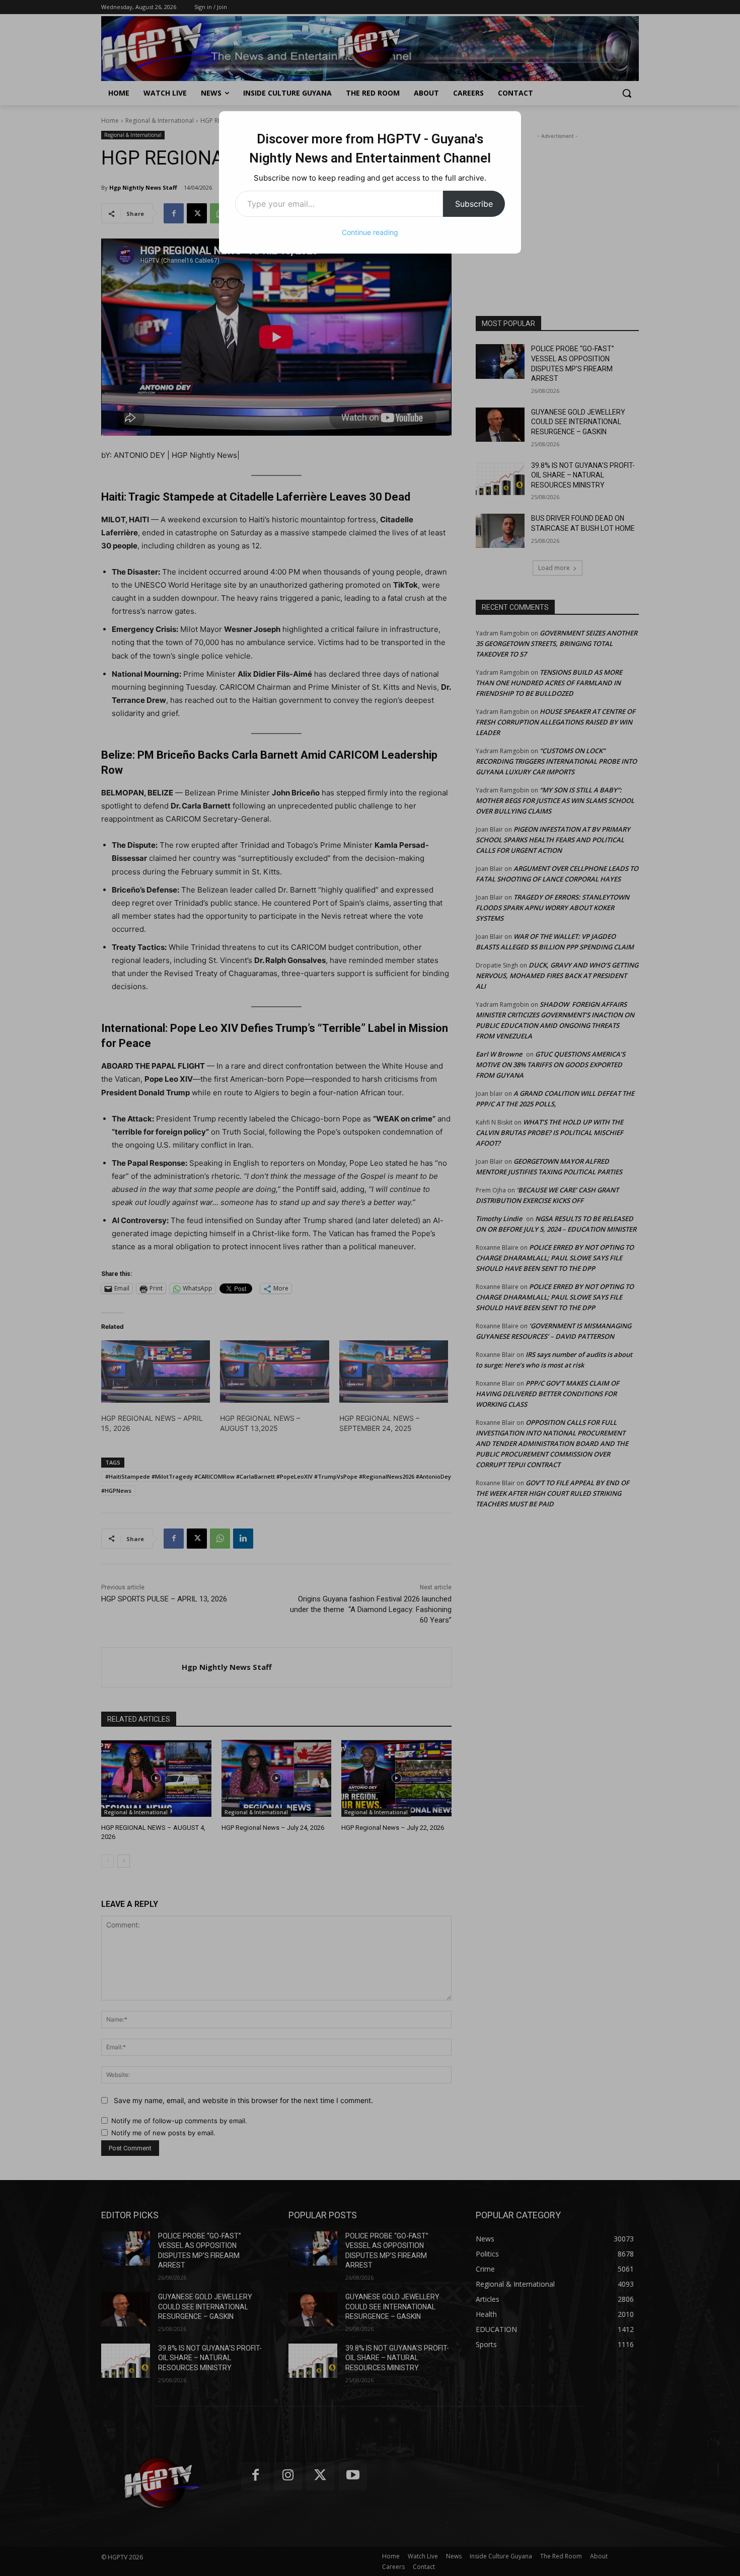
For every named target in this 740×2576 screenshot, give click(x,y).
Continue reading (370, 232)
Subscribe (474, 204)
